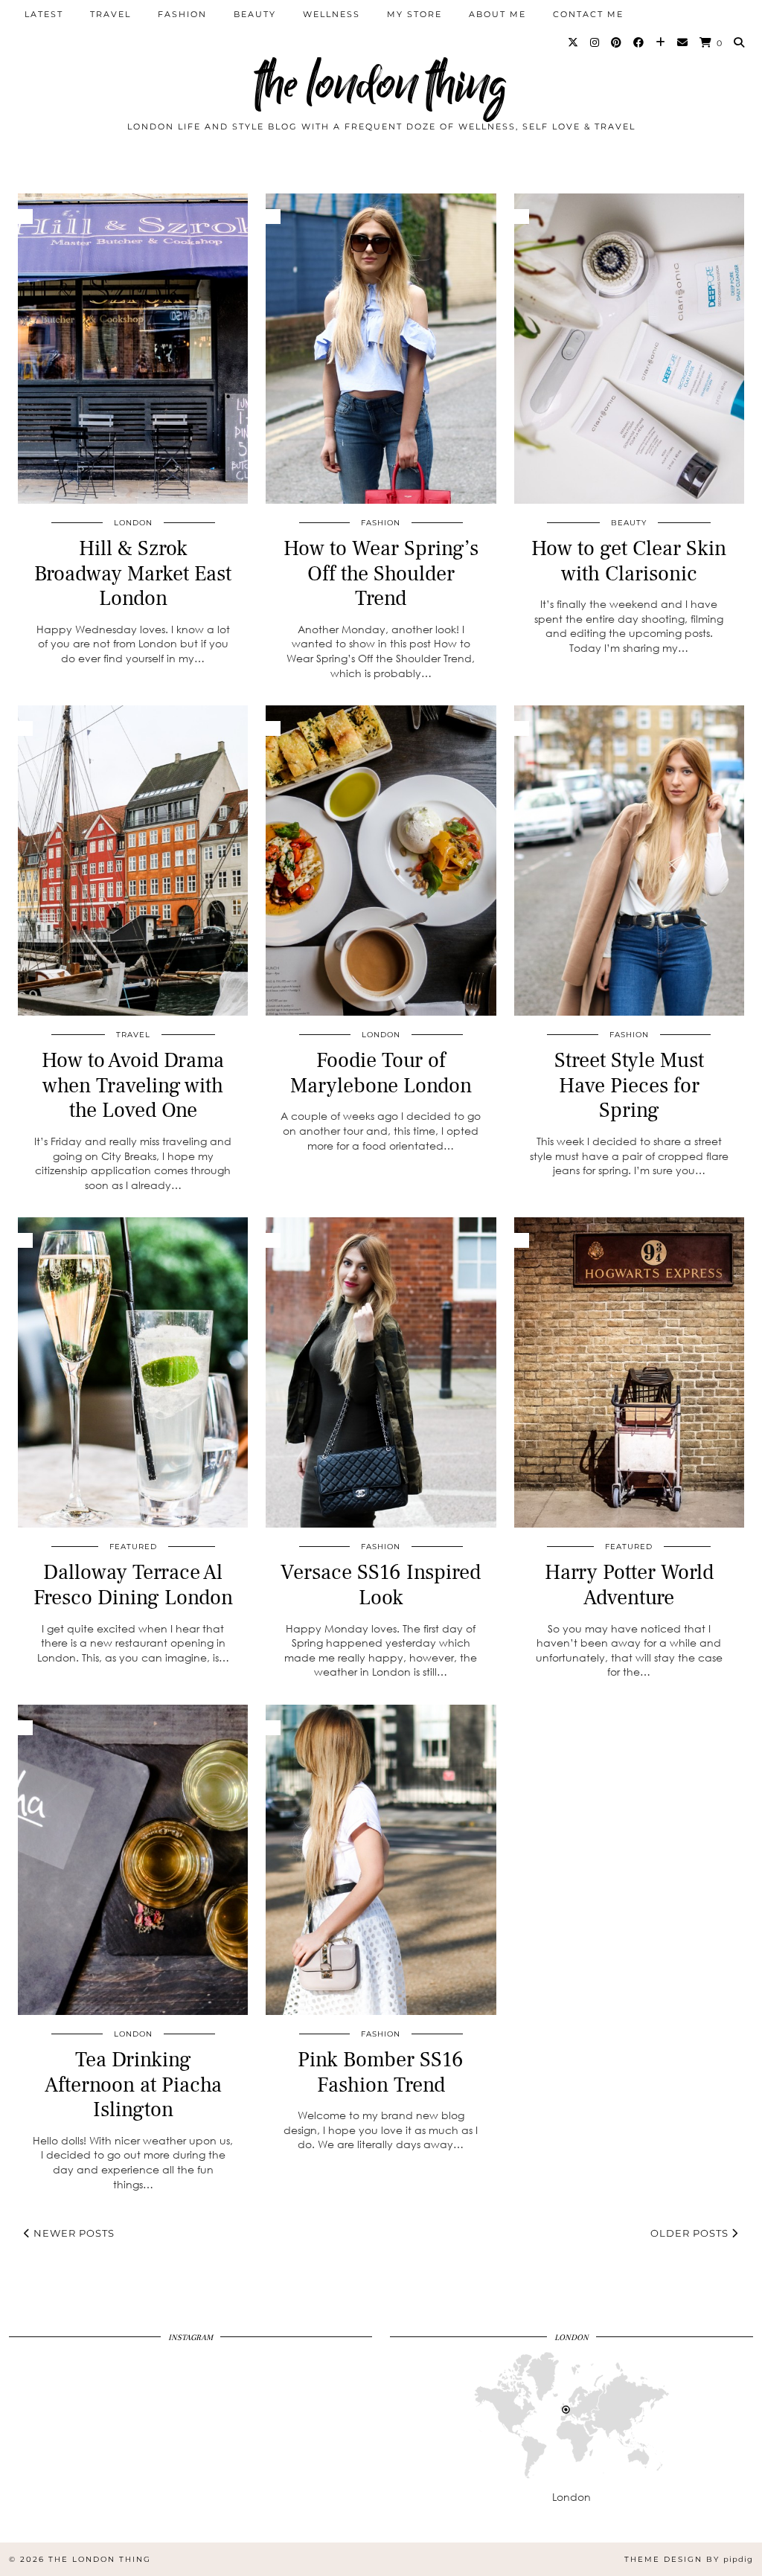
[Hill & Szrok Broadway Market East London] (133, 349)
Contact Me (588, 14)
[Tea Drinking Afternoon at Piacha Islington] (133, 1860)
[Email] (683, 42)
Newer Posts (73, 2233)
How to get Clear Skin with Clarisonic (629, 561)
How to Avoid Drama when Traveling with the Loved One (133, 1085)
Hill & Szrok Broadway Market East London (133, 573)
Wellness (332, 14)
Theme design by (689, 2559)
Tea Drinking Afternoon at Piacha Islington (133, 2085)
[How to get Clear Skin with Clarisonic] (629, 349)
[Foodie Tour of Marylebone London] (381, 861)
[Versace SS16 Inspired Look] (381, 1372)
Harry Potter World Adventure (629, 1585)
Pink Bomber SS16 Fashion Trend (381, 2072)
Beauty (255, 14)
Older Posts (691, 2233)
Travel (111, 14)
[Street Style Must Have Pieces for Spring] (629, 861)
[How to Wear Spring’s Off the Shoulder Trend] (381, 349)
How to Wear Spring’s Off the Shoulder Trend (381, 573)
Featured (133, 1547)
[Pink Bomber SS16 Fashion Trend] (381, 1860)
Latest (44, 14)
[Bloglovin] (661, 42)
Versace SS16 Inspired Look (381, 1585)
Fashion (182, 14)
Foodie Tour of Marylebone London (381, 1073)
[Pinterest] (617, 42)
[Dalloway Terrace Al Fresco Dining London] (133, 1372)
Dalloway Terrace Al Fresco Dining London (133, 1585)
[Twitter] (574, 42)
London (133, 523)
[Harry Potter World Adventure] (629, 1372)
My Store (414, 14)
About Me (497, 14)
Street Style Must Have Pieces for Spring (629, 1085)
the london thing (381, 84)
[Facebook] (639, 42)
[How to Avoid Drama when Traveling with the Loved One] (133, 861)
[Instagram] (595, 42)
